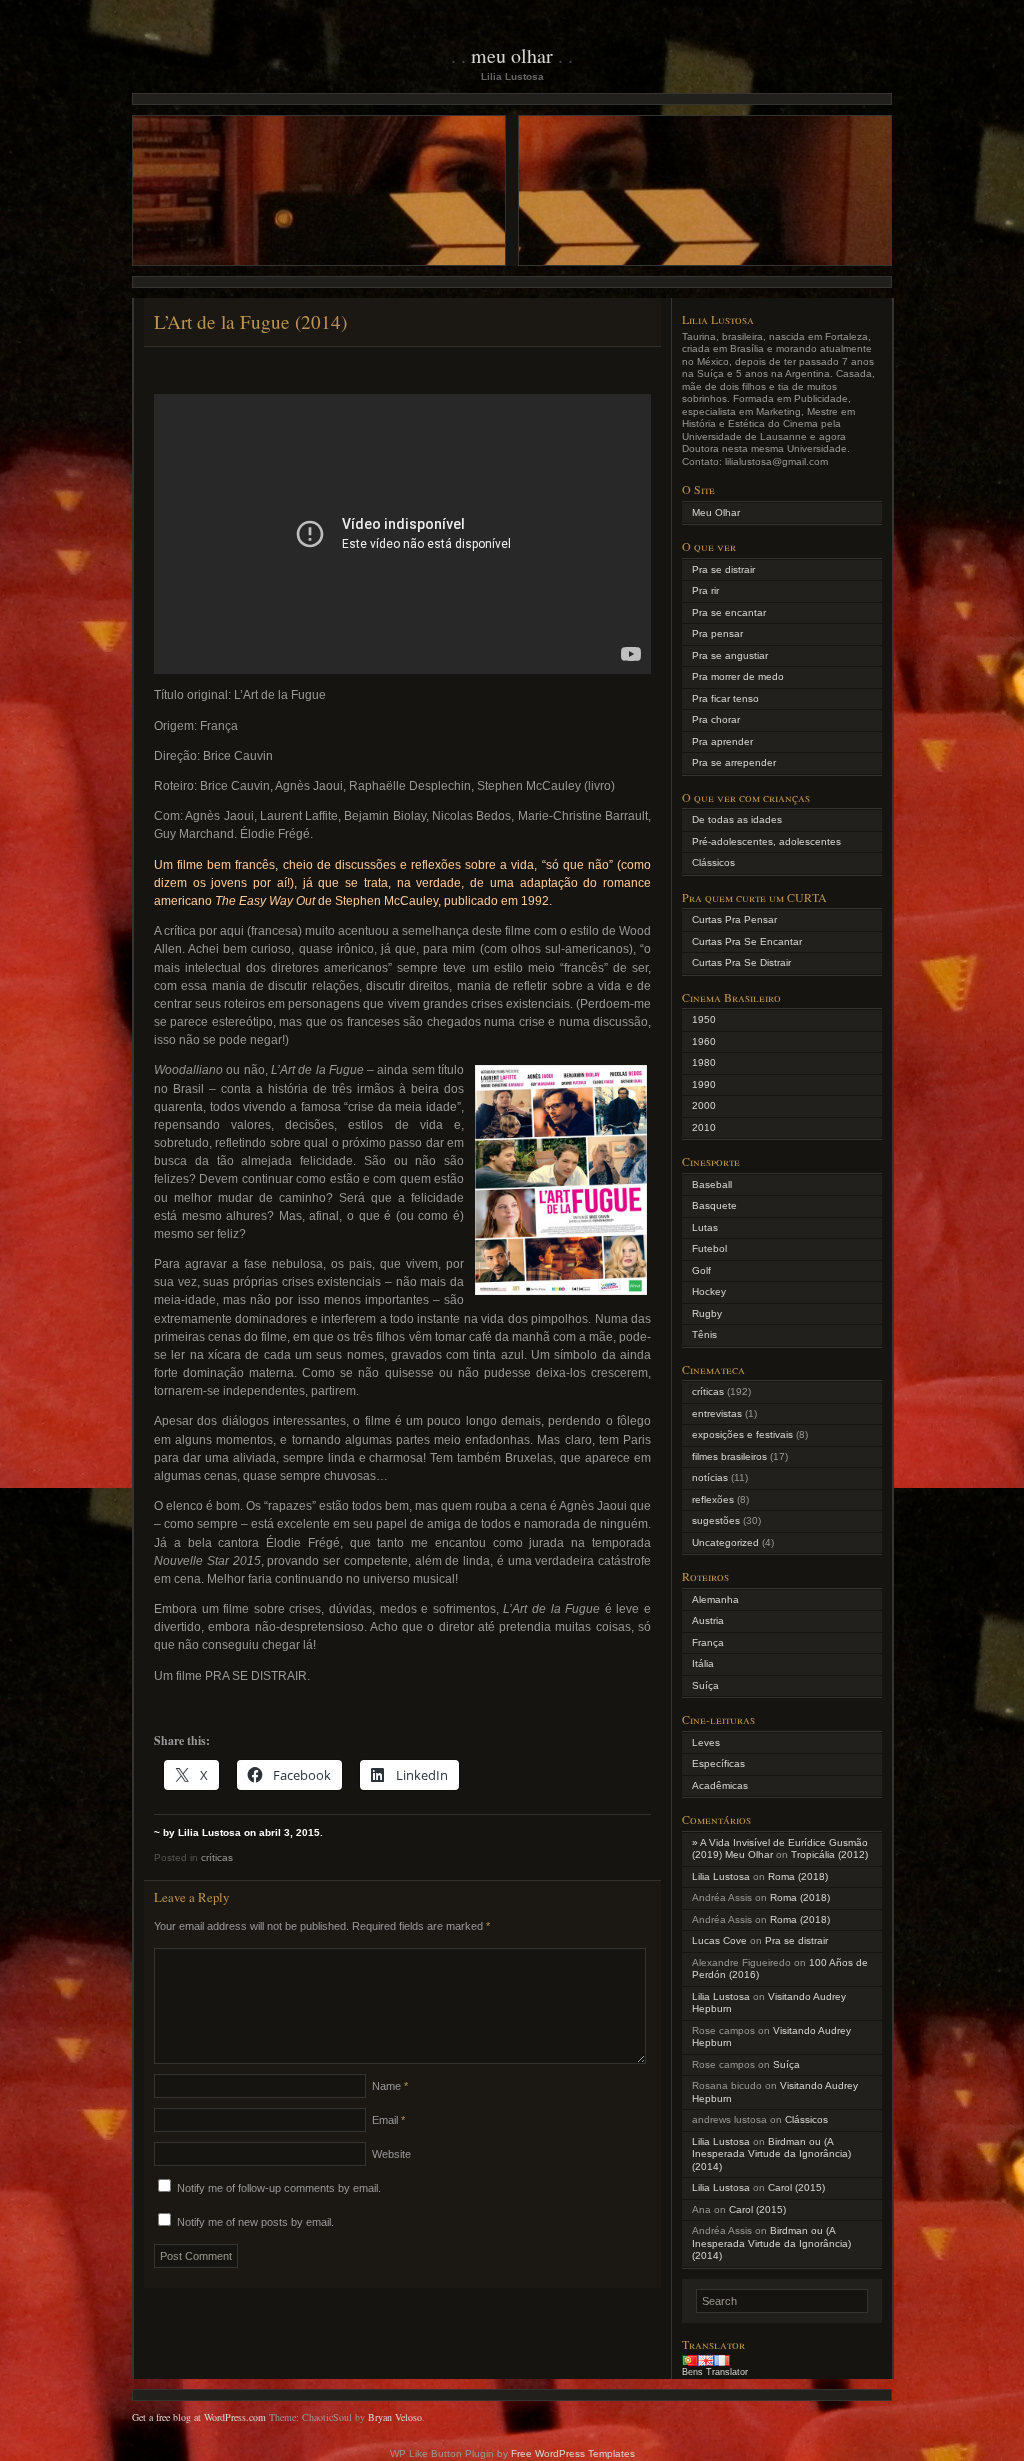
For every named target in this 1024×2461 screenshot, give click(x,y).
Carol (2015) (796, 2187)
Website (391, 2154)
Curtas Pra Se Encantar (747, 941)
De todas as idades (737, 819)
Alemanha (715, 1599)
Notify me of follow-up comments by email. (279, 2188)
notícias (710, 1477)
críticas (217, 1857)
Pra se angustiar (730, 655)
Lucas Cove (719, 1940)
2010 (704, 1127)
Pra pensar (717, 633)
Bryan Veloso (395, 2417)
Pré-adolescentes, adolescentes (766, 841)
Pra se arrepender (734, 762)
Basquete (714, 1205)
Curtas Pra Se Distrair (741, 962)
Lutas (705, 1227)
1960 (704, 1041)
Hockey (709, 1291)
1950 (704, 1019)
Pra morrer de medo (738, 676)
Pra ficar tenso (725, 698)
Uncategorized (725, 1542)
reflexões (713, 1499)
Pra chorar (716, 719)
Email (388, 2120)
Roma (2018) (798, 1876)
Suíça (705, 1685)
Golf (701, 1270)
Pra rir (705, 590)
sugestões (716, 1520)
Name (390, 2086)
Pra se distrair (723, 569)
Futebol (709, 1248)
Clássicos (713, 862)
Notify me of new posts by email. (255, 2222)
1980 (704, 1062)
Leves (706, 1742)
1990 (704, 1084)
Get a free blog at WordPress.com (199, 2417)
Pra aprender (722, 741)
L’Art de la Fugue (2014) (250, 321)
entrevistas (717, 1413)
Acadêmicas (720, 1785)
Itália (703, 1663)
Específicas (718, 1763)
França (708, 1642)
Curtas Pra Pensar (734, 919)
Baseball (712, 1184)
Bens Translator (715, 2372)
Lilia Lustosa (721, 1876)
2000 (704, 1105)
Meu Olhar (512, 55)
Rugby (707, 1313)
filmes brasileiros (729, 1456)
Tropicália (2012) (829, 1854)
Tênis (704, 1334)
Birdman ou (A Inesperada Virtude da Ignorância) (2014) (771, 2154)
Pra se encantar (729, 612)
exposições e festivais (742, 1434)
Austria (708, 1620)
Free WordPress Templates (573, 2453)
